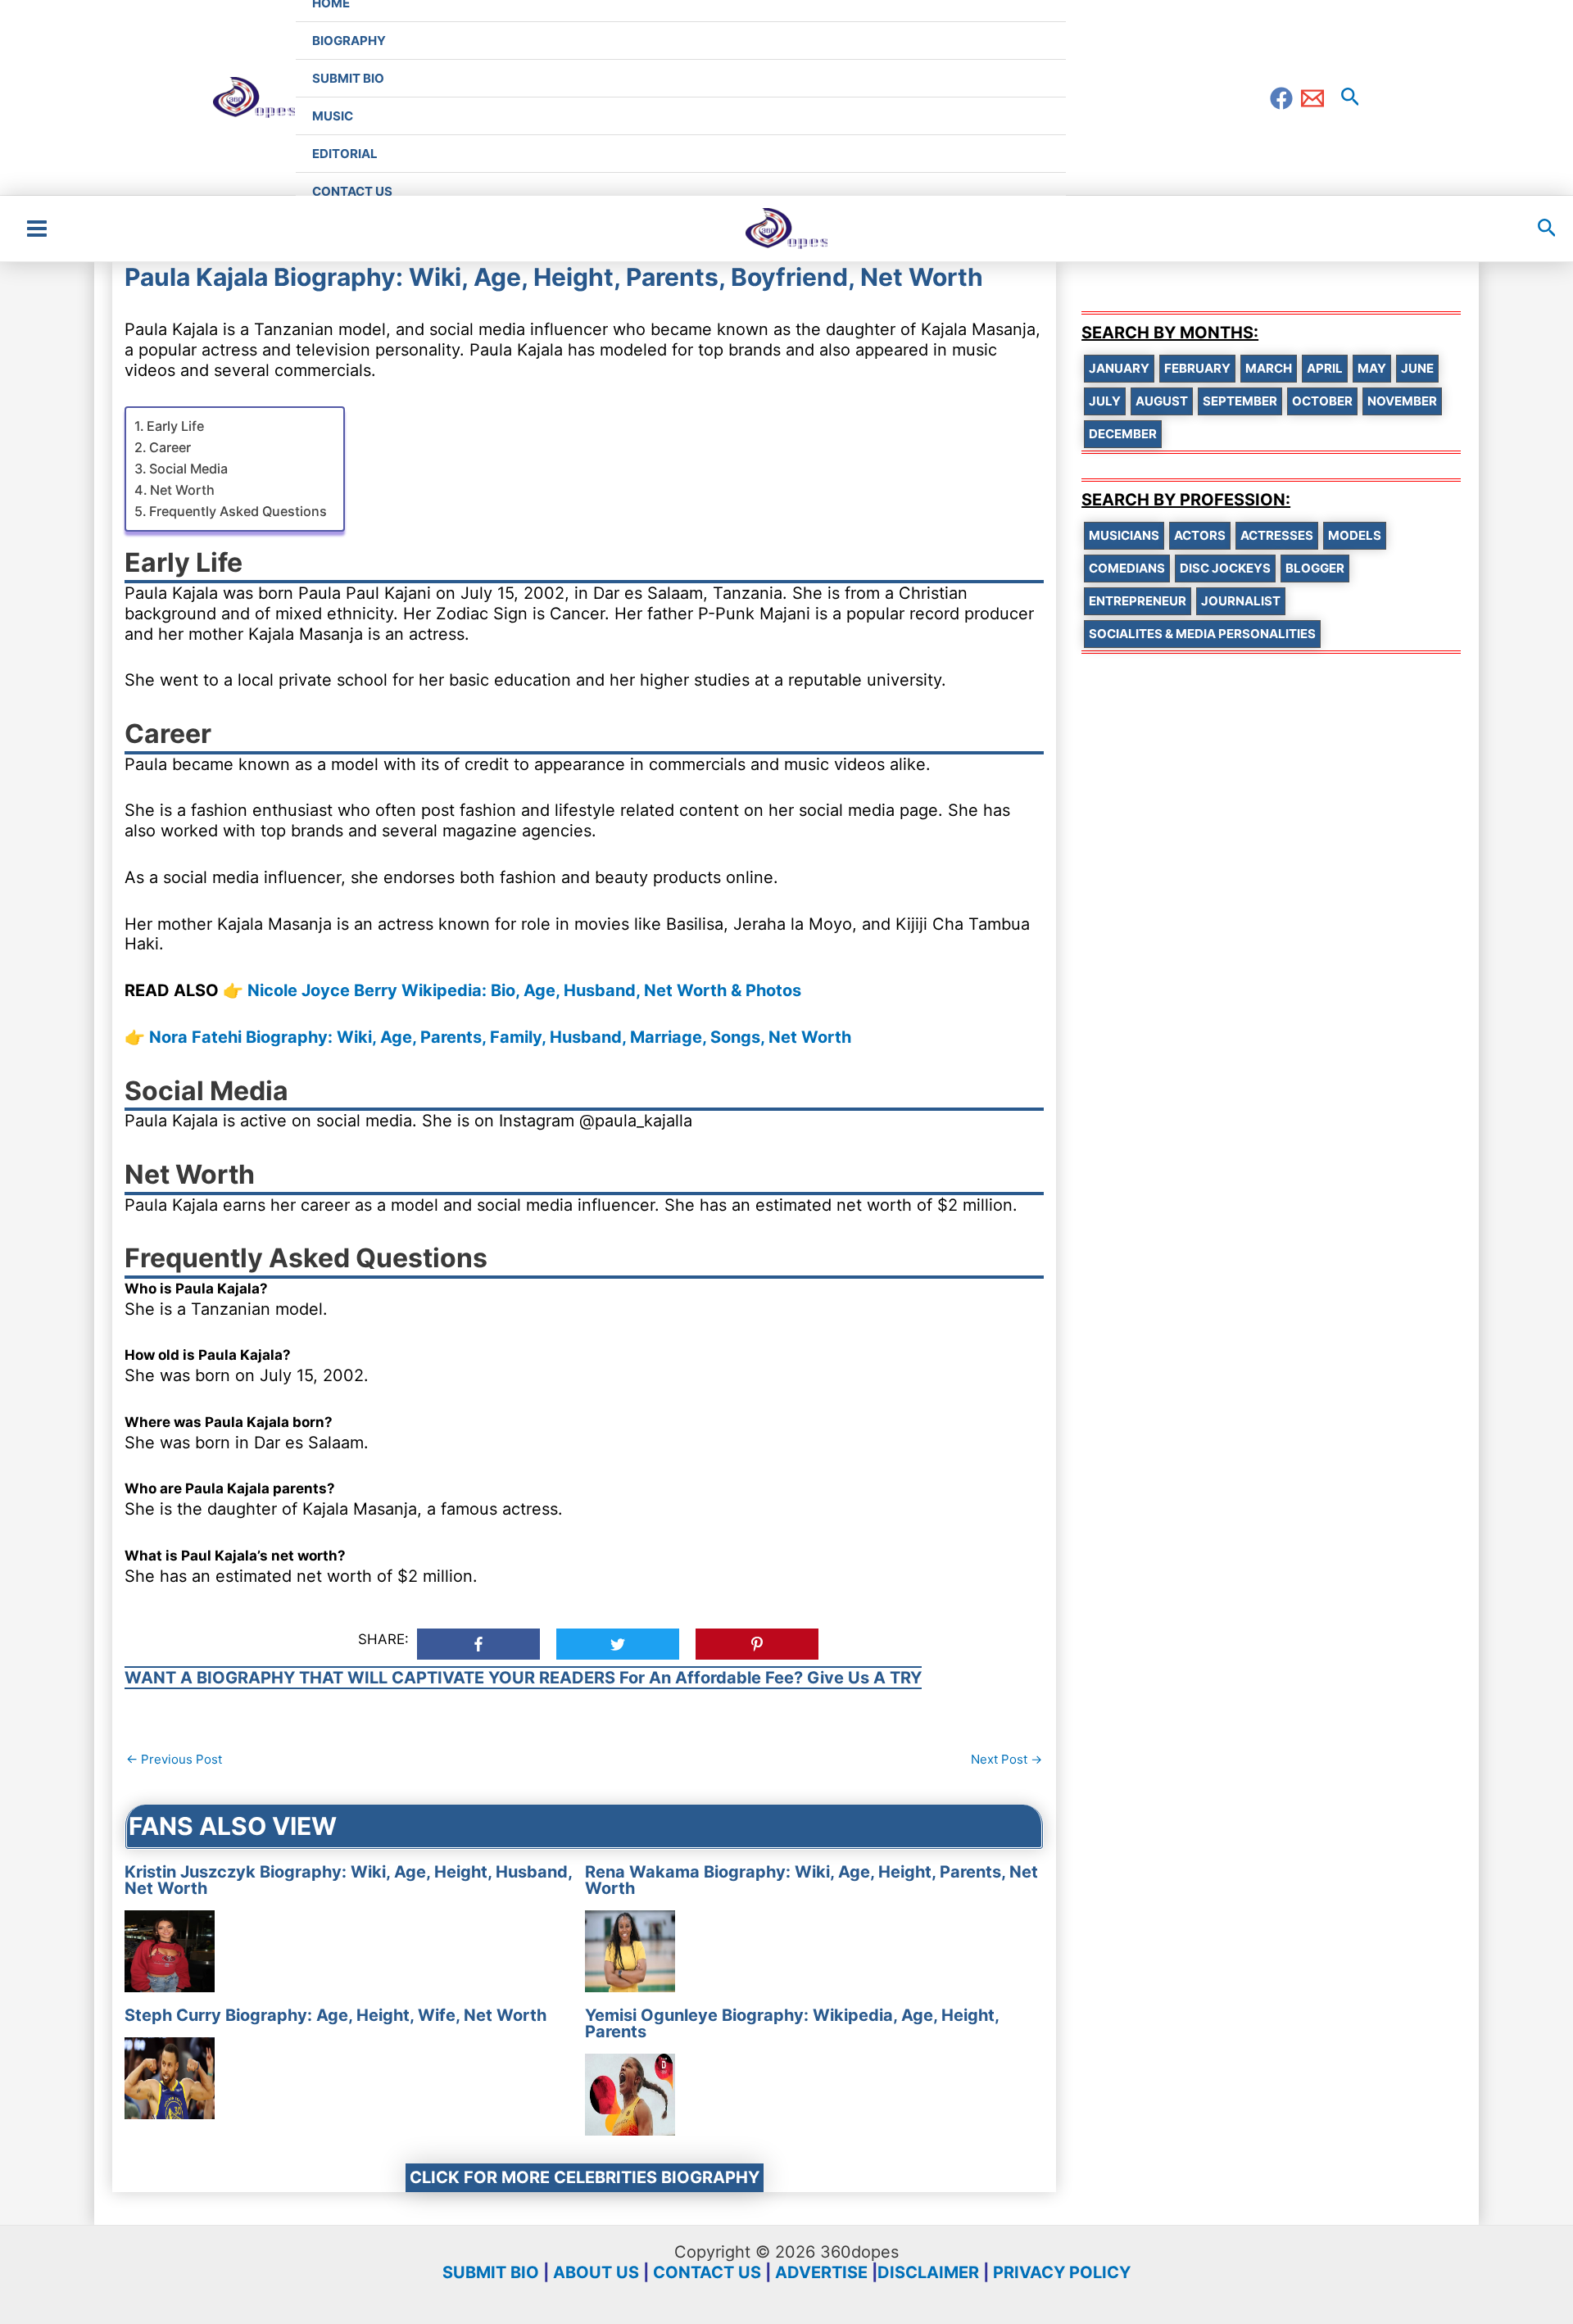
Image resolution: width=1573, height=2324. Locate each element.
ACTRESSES (1277, 535)
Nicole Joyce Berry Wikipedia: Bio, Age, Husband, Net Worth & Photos (524, 990)
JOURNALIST (1241, 601)
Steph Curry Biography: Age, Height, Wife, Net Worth (335, 2015)
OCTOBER (1322, 401)
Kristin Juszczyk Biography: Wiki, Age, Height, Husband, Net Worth (348, 1880)
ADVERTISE (821, 2272)
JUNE (1417, 368)
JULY (1105, 401)
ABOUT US (596, 2272)
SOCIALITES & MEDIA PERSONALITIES (1202, 634)
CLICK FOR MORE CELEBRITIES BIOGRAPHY (585, 2177)
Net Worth (182, 490)
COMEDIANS (1127, 568)
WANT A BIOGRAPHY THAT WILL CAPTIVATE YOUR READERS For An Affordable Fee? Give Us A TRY (523, 1678)
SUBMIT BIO (491, 2272)
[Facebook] (1281, 98)
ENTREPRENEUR (1138, 601)
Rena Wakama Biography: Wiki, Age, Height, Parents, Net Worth (811, 1880)
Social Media (188, 469)
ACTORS (1200, 535)
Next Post (1006, 1759)
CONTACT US (707, 2272)
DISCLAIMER (928, 2272)
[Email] (1312, 98)
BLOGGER (1315, 568)
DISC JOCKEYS (1225, 568)
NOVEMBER (1402, 401)
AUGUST (1162, 401)
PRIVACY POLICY (1062, 2272)
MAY (1372, 368)
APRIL (1325, 368)
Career (170, 447)
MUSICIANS (1124, 535)
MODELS (1355, 535)
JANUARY (1119, 368)
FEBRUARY (1197, 368)
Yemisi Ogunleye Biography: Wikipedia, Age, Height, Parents (792, 2023)
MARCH (1269, 368)
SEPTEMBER (1240, 401)
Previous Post (174, 1759)
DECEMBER (1123, 434)
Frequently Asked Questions (238, 511)
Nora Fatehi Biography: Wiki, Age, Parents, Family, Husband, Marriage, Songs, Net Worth (500, 1037)
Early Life (175, 426)
